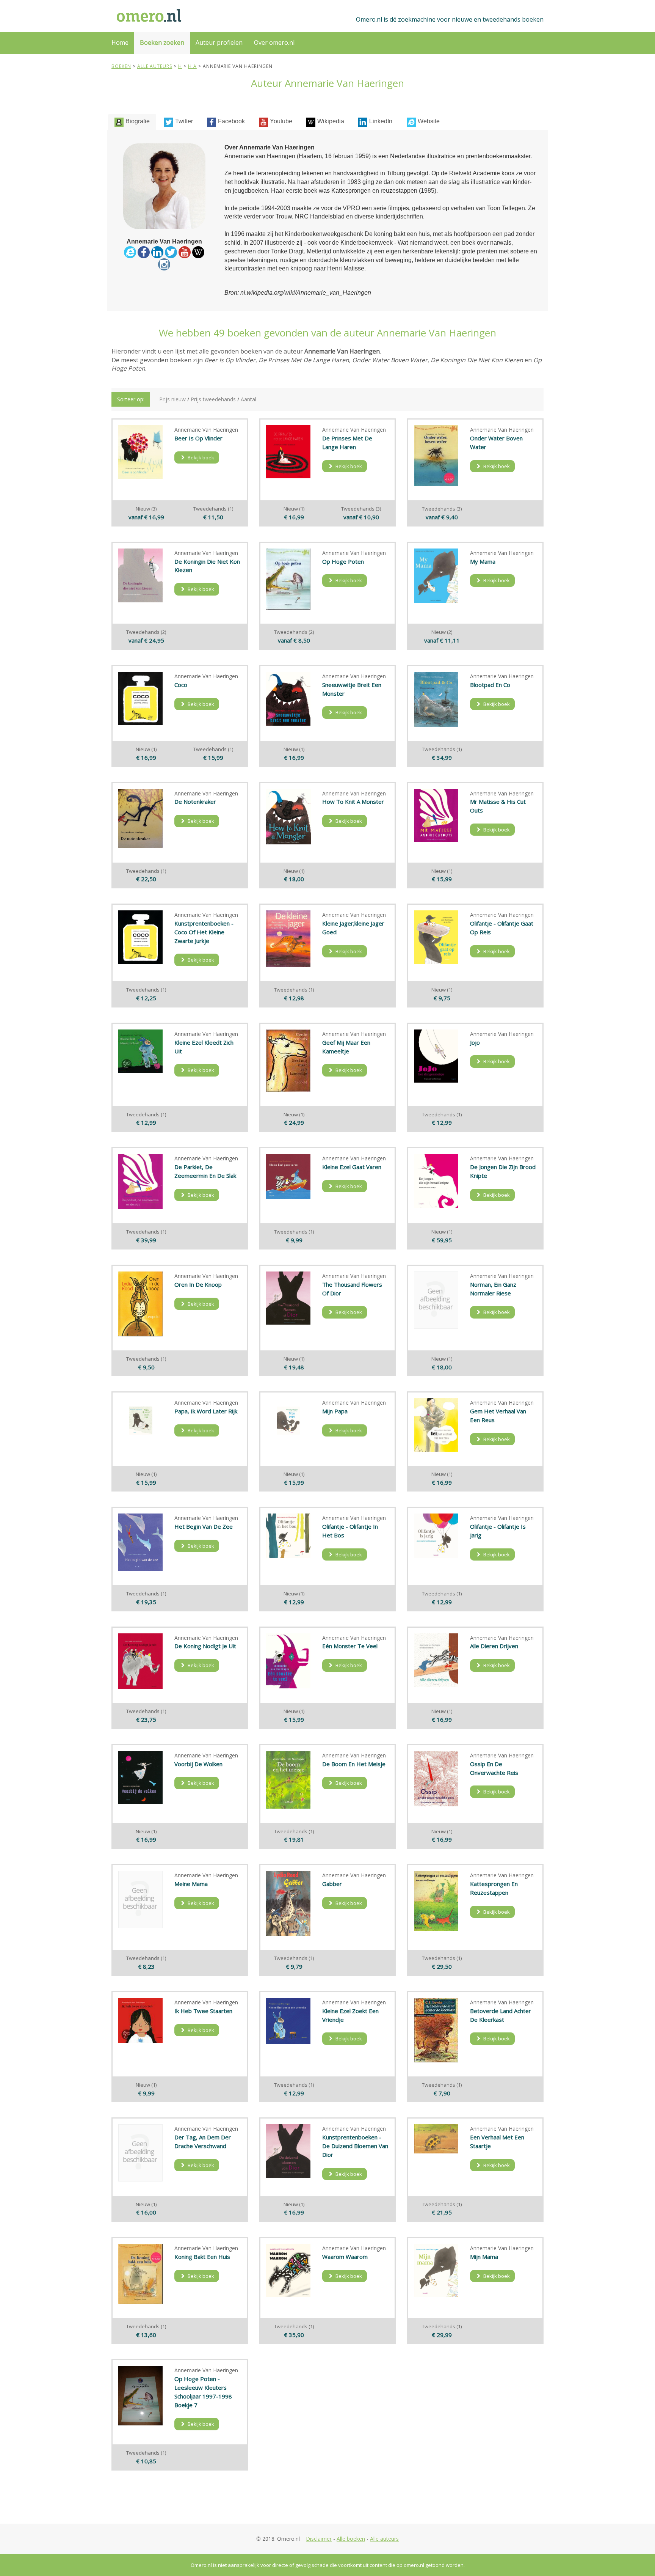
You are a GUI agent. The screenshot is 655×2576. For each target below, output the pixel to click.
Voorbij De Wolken (198, 1764)
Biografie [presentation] (138, 121)
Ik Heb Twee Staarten (203, 2011)
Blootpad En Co (490, 685)
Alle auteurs (384, 2539)
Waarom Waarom (345, 2257)
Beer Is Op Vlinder (198, 438)
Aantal (248, 399)
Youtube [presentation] (281, 121)
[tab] (132, 122)
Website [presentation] (429, 121)
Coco (181, 685)
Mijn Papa (335, 1411)
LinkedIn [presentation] (381, 121)
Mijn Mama (484, 2257)
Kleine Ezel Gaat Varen (352, 1167)
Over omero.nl (274, 42)
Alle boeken (351, 2539)
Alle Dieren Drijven (494, 1646)
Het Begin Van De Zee (204, 1526)
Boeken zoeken (162, 42)
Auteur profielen (219, 42)
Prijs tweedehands (213, 399)
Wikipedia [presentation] (331, 121)
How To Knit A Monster (353, 802)
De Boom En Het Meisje (354, 1764)
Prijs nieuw (172, 399)
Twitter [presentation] (184, 121)
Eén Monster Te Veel (350, 1646)
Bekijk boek (200, 457)
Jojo (475, 1042)
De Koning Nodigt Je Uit (205, 1646)
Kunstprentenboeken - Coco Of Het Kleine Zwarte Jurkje (204, 932)
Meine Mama (191, 1884)
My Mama (483, 561)
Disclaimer (319, 2539)
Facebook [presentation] (231, 121)
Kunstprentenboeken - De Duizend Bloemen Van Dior (355, 2146)
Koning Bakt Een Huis (202, 2257)
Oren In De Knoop (198, 1284)
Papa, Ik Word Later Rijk (206, 1411)
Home (120, 42)
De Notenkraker (195, 802)
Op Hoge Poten (343, 561)
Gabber (332, 1884)
